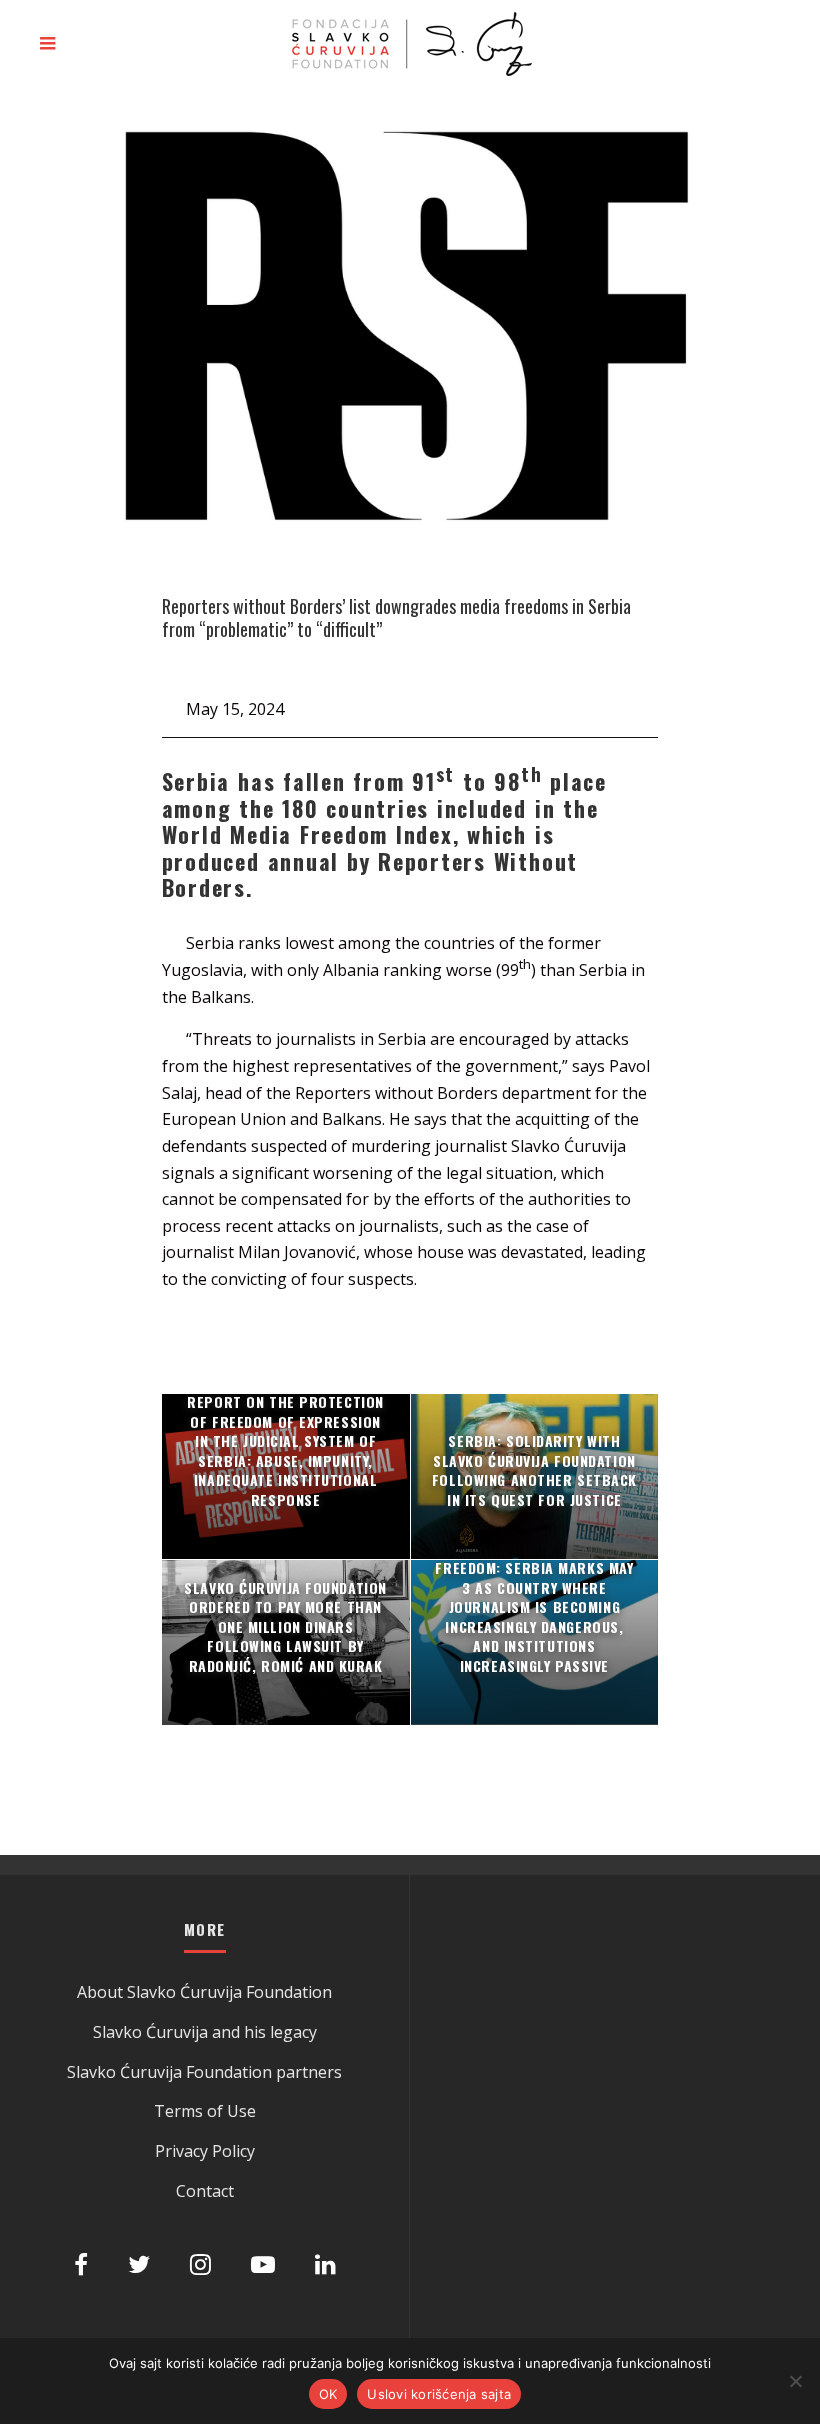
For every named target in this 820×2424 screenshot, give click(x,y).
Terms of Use (205, 2111)
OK (328, 2394)
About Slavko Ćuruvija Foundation (204, 1992)
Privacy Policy (205, 2151)
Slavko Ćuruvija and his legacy (205, 2032)
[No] (795, 2381)
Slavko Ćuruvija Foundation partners (204, 2072)
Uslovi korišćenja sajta (439, 2394)
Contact (205, 2191)
